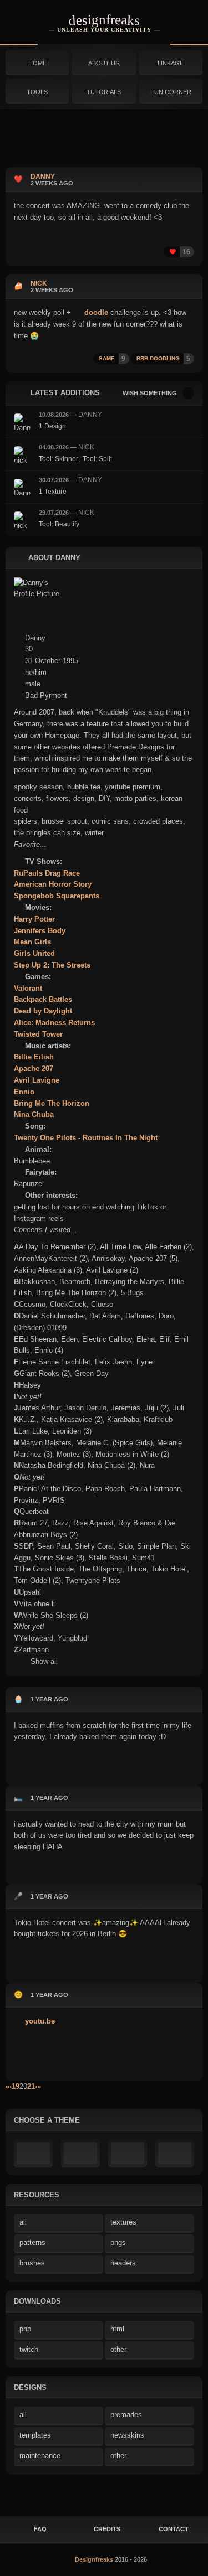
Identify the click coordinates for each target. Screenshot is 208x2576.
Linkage (171, 63)
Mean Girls (32, 942)
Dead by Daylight (43, 1011)
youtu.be (39, 2021)
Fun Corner (171, 92)
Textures (123, 2222)
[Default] (33, 2153)
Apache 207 (34, 1069)
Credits (107, 2529)
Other (118, 2349)
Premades (126, 2415)
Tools (37, 92)
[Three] (175, 2153)
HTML (117, 2329)
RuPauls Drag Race (47, 873)
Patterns (32, 2243)
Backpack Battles (43, 999)
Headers (123, 2263)
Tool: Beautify (59, 524)
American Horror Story (53, 884)
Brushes (32, 2263)
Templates (35, 2435)
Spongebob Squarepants (57, 896)
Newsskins (127, 2435)
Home (37, 63)
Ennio (24, 1092)
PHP (25, 2329)
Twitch (29, 2349)
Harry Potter (34, 919)
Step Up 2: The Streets (52, 965)
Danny (90, 415)
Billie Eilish (34, 1057)
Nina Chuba (34, 1114)
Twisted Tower (38, 1034)
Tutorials (104, 92)
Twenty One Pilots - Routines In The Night (86, 1138)
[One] (80, 2153)
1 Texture (53, 492)
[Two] (128, 2153)
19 (16, 2086)
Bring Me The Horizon (52, 1103)
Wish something (150, 393)
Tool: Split (97, 459)
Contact (174, 2529)
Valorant (28, 988)
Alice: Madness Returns (54, 1023)
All (23, 2222)
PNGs (118, 2243)
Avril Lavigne (37, 1080)
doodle (95, 312)
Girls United (34, 953)
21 (31, 2086)
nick (86, 447)
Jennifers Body (40, 931)
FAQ (40, 2529)
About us (104, 63)
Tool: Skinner (59, 459)
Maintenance (40, 2456)
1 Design (52, 426)
